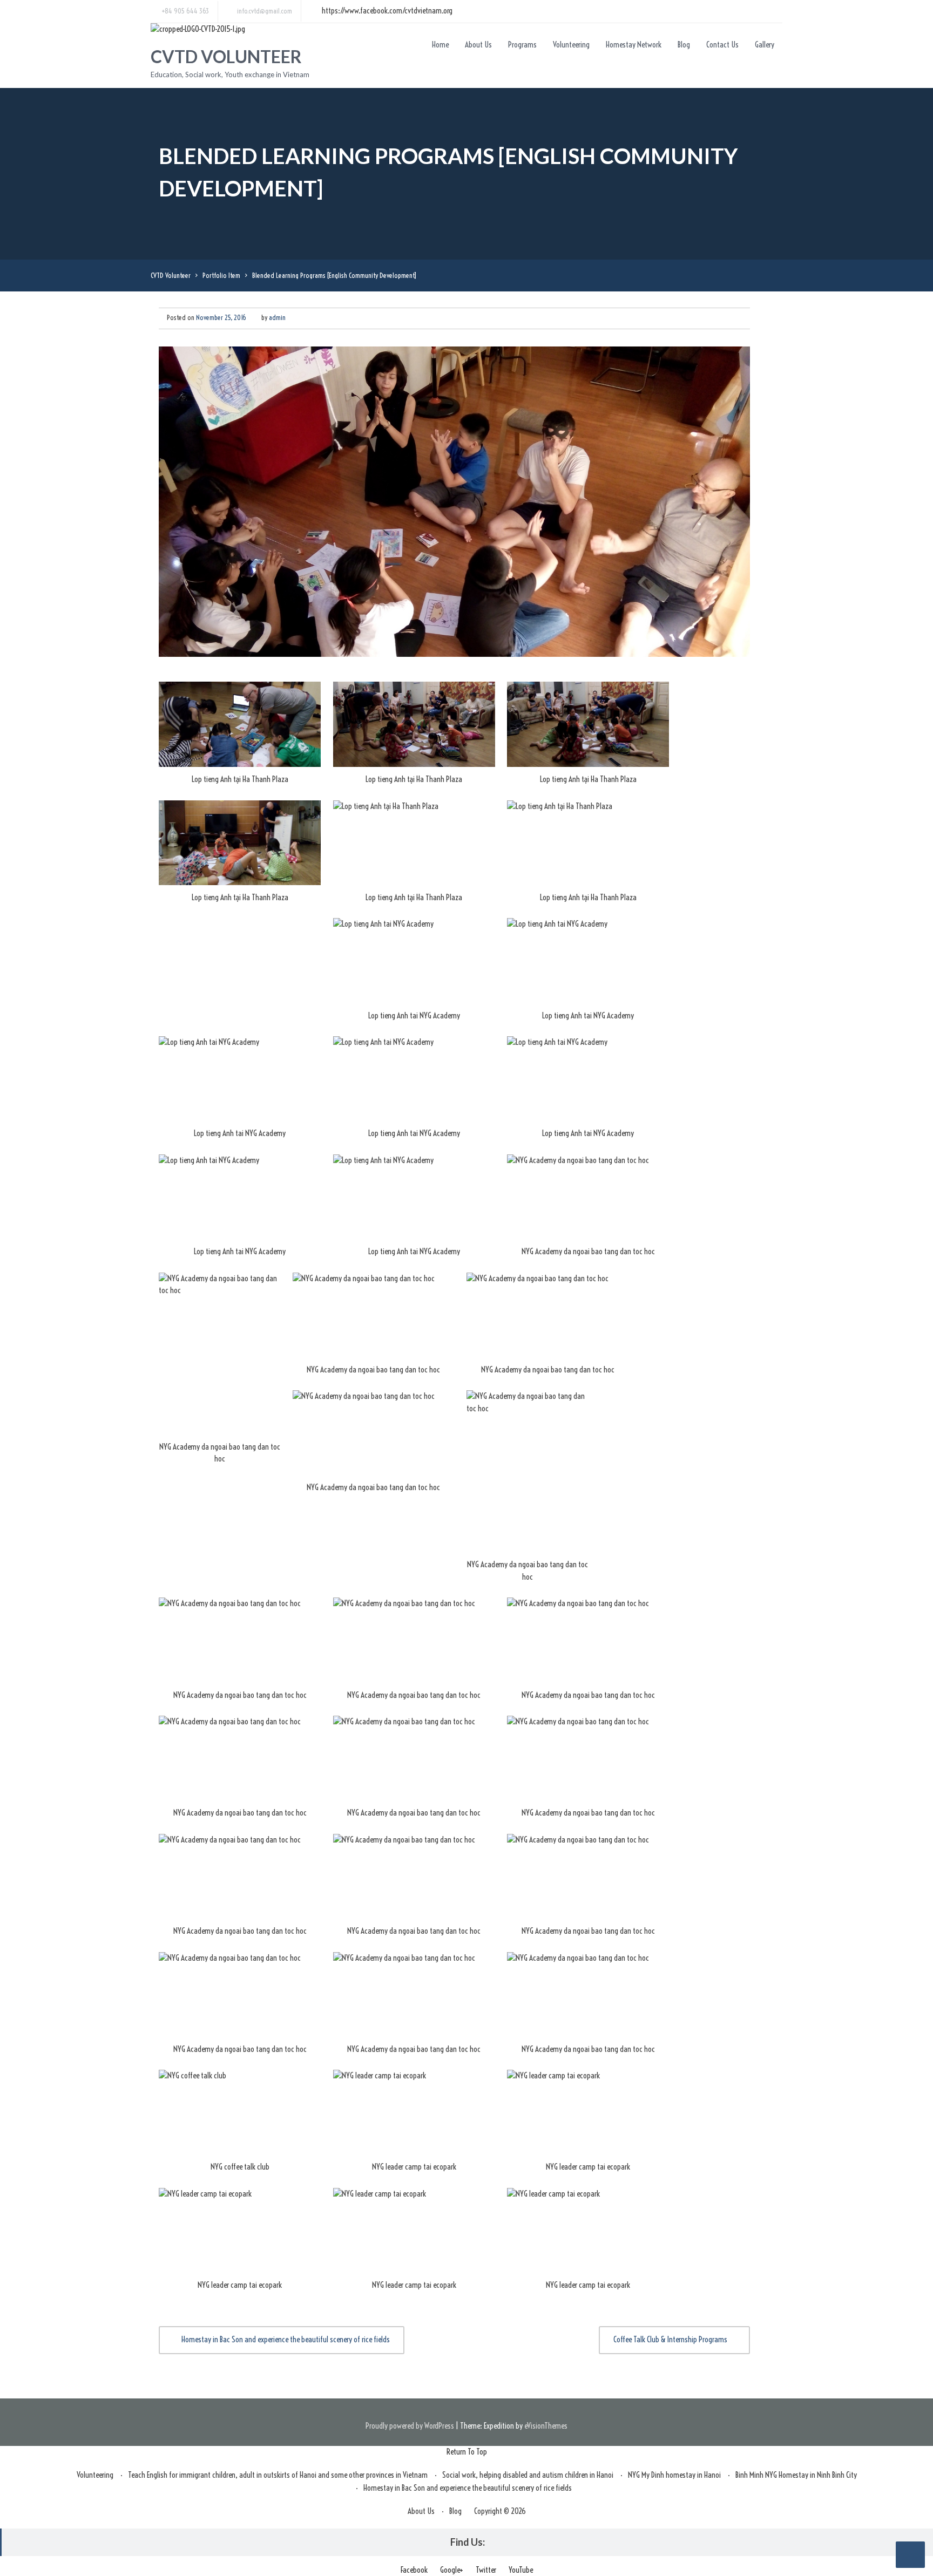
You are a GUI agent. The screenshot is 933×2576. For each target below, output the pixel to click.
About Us (478, 45)
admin (277, 317)
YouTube (521, 2570)
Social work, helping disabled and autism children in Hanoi (528, 2475)
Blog (684, 45)
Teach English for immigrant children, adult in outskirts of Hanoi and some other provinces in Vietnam (278, 2475)
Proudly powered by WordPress (410, 2426)
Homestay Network (634, 45)
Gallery (765, 45)
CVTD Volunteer (226, 56)
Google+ (452, 2570)
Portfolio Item (221, 275)
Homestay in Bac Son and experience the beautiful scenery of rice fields (286, 2339)
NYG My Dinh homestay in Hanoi (674, 2475)
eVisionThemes (546, 2426)
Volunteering (571, 45)
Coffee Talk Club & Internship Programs (670, 2339)
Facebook (414, 2570)
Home (440, 45)
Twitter (486, 2570)
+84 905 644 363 (185, 11)
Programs (522, 45)
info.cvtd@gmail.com (265, 11)
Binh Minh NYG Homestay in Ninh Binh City (796, 2475)
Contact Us (722, 45)
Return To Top (467, 2452)
